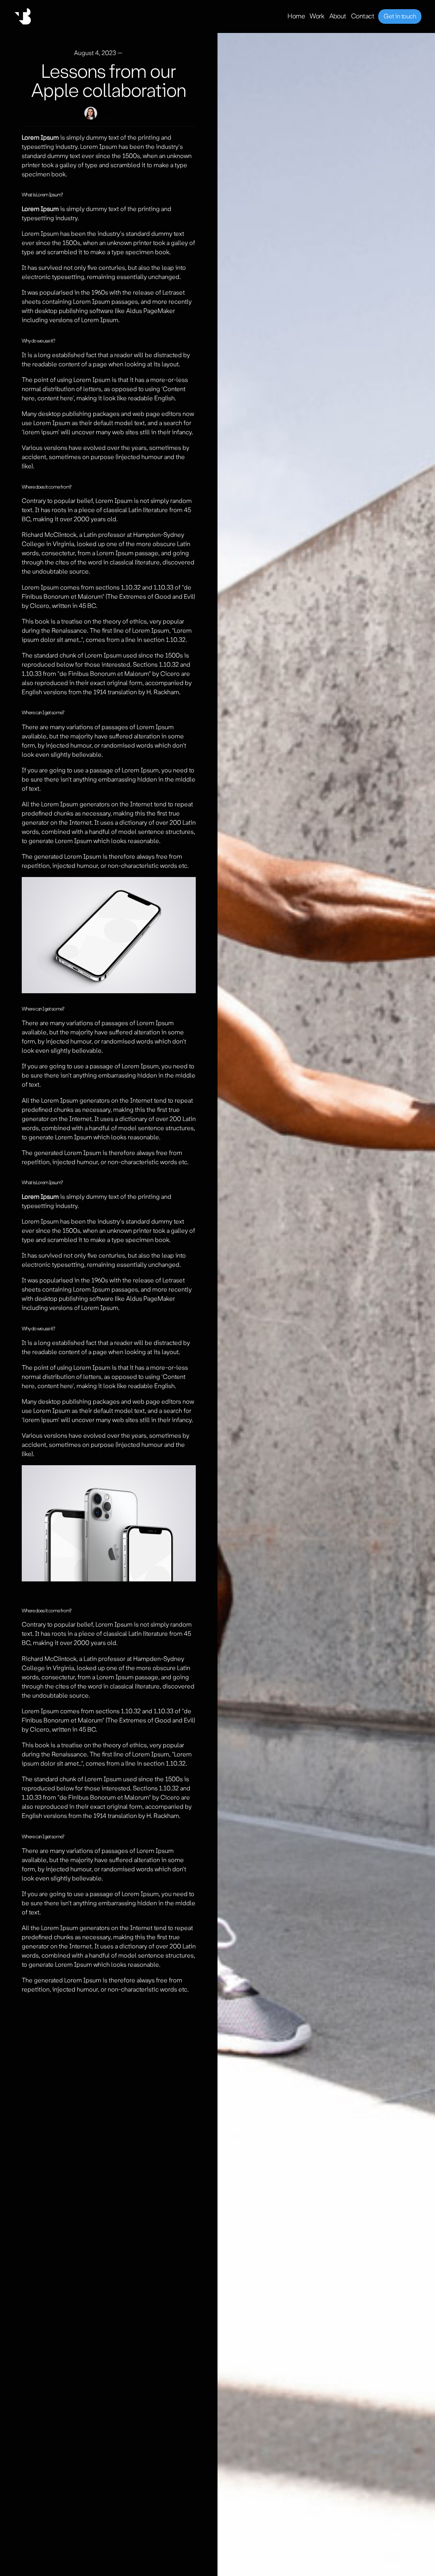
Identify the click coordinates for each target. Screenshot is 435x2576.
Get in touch (400, 16)
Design (134, 53)
